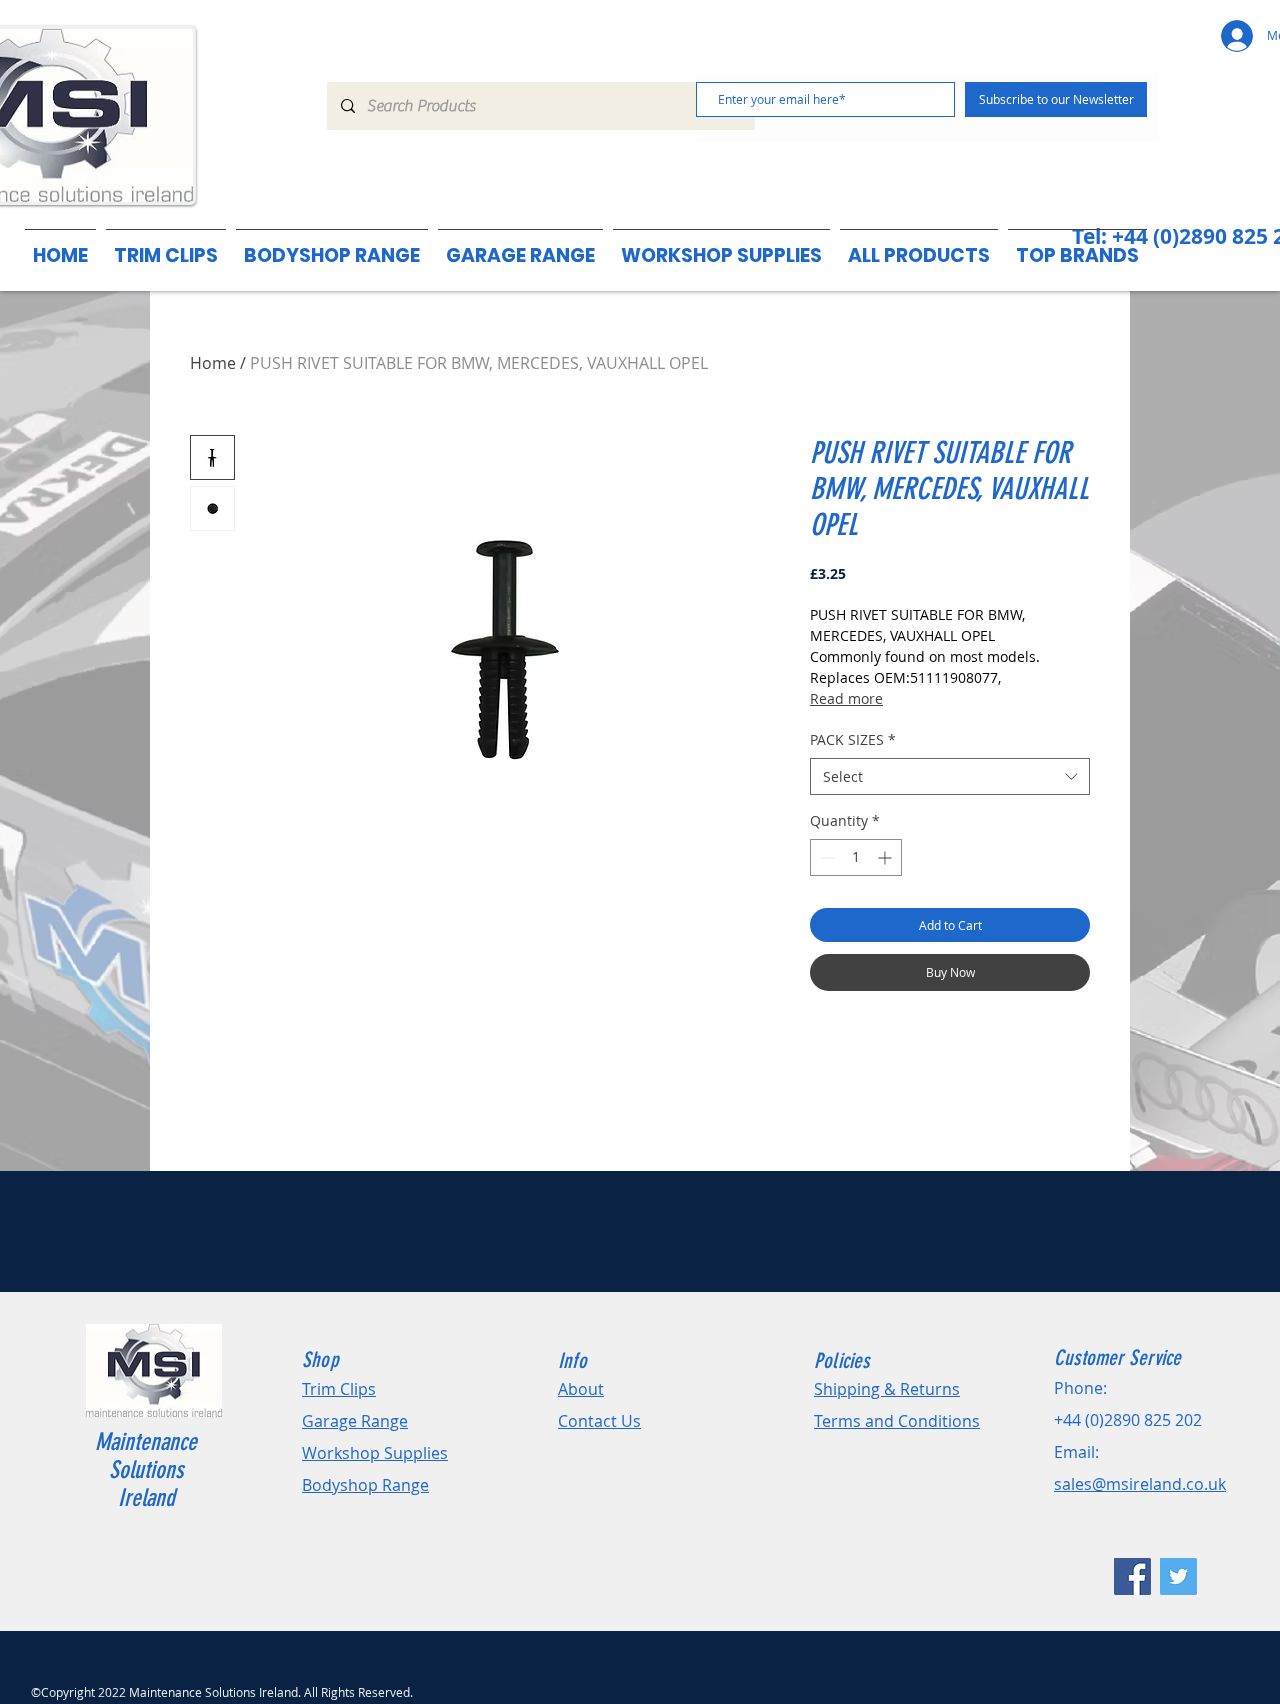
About (581, 1389)
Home (213, 363)
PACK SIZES (853, 739)
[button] (1077, 246)
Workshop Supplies (375, 1453)
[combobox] (950, 777)
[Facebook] (1132, 1576)
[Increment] (886, 857)
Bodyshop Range (365, 1485)
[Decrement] (825, 857)
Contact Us (599, 1421)
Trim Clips (339, 1389)
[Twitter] (1178, 1576)
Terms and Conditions (897, 1421)
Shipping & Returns (887, 1389)
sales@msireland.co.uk (1140, 1484)
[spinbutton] (856, 857)
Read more (846, 698)
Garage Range (355, 1421)
